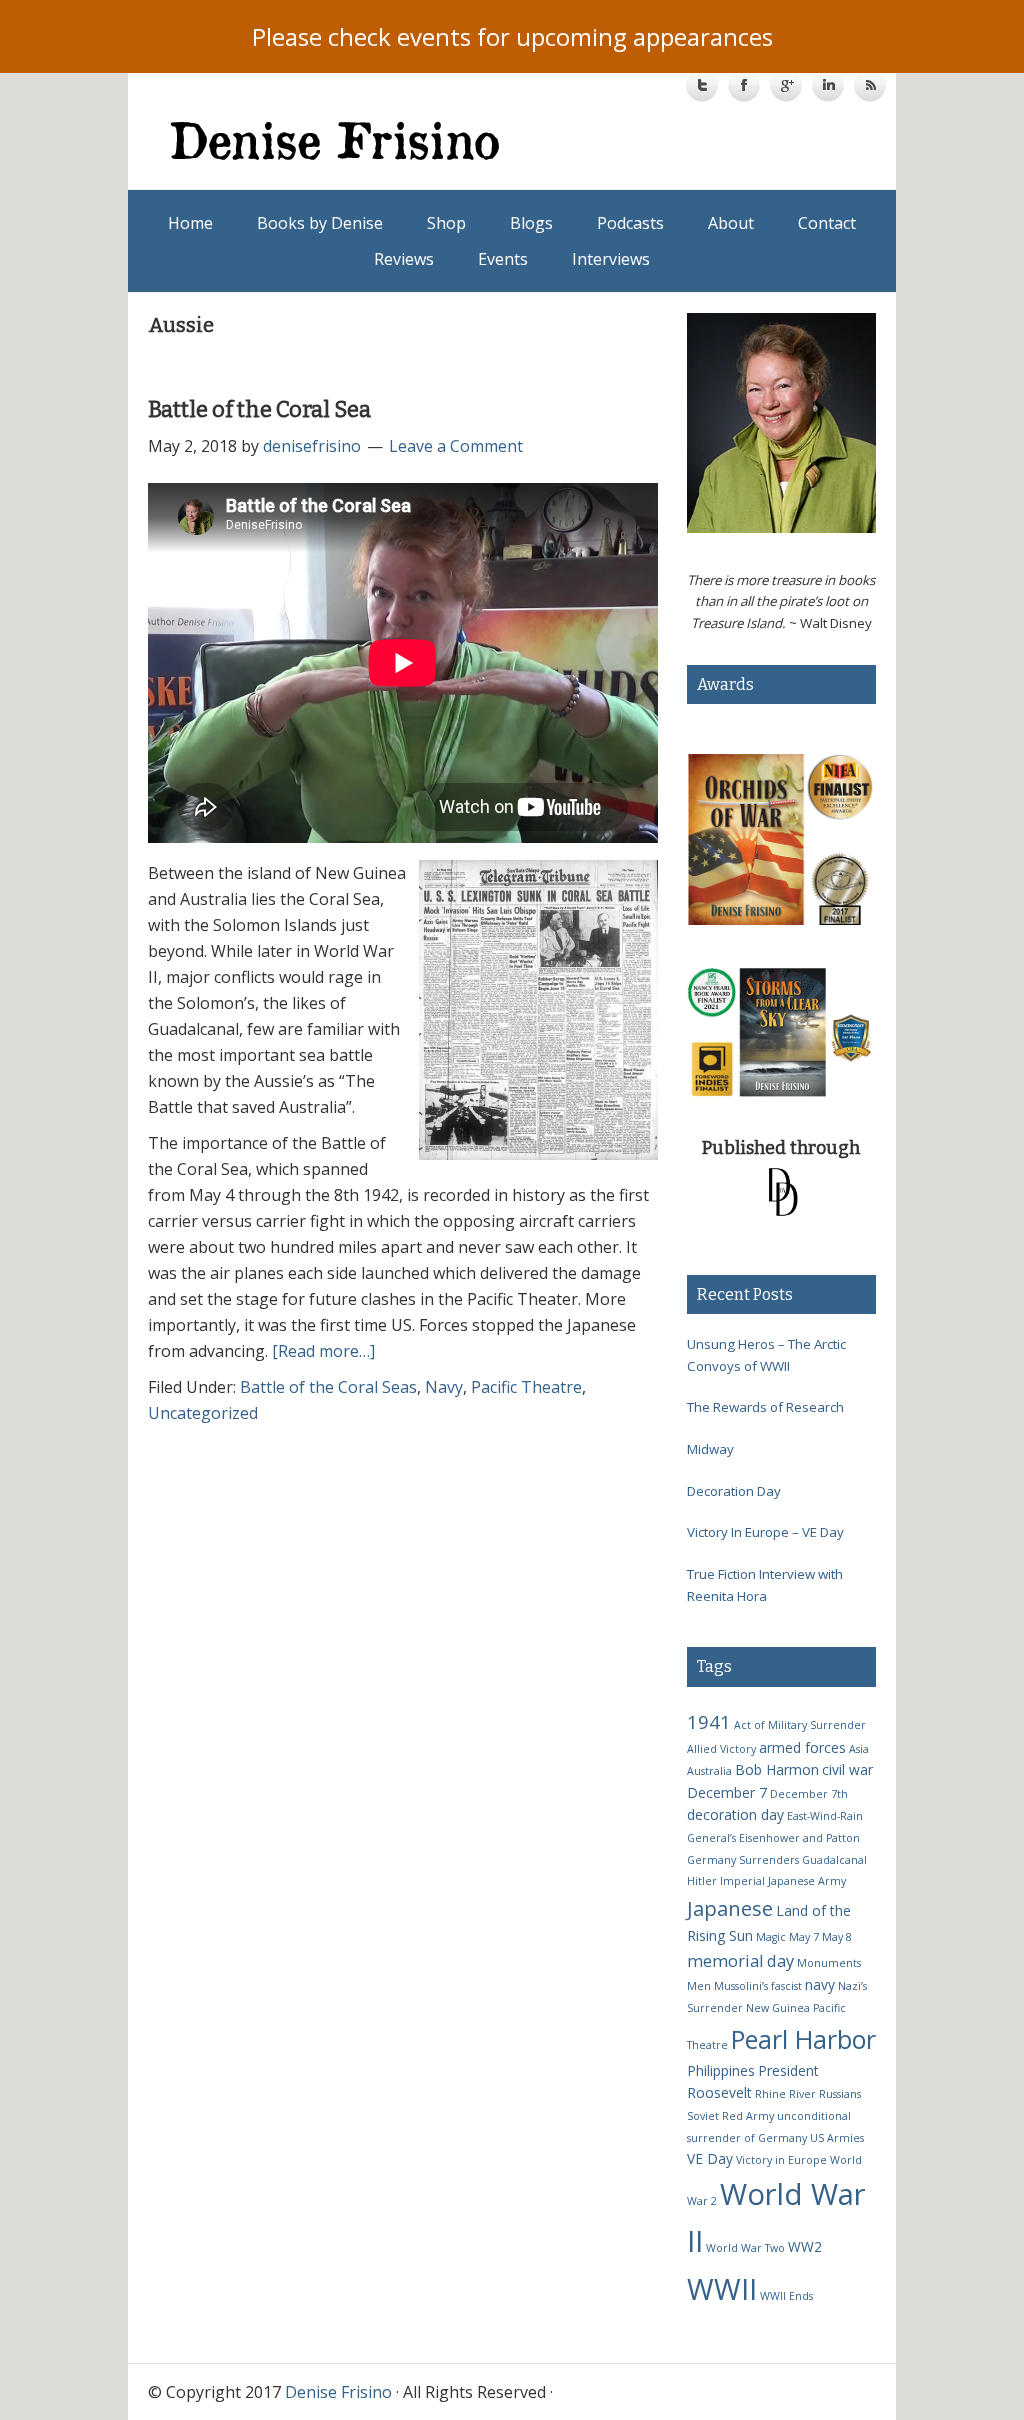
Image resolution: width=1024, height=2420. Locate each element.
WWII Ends (786, 2296)
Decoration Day (734, 1491)
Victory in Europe (781, 2160)
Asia (859, 1749)
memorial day (740, 1961)
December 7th (809, 1794)
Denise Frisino (342, 140)
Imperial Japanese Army (783, 1881)
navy (820, 1984)
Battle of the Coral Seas (328, 1387)
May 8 (837, 1937)
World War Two (745, 2248)
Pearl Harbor (803, 2039)
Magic (771, 1937)
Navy (444, 1387)
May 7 (804, 1937)
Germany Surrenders (743, 1860)
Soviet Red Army (730, 2116)
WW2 (805, 2246)
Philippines (721, 2070)
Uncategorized (203, 1413)
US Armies (837, 2138)
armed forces (802, 1747)
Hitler (702, 1881)
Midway (710, 1449)
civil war (847, 1769)
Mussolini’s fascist (758, 1986)
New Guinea (778, 2008)
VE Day (710, 2158)
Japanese (730, 1908)
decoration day (735, 1814)
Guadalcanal (834, 1860)
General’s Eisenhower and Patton (773, 1838)
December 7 (727, 1792)
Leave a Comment (456, 446)
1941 (709, 1721)
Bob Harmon (777, 1769)
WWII (722, 2288)
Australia (709, 1771)
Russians (840, 2094)
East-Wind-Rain (825, 1816)
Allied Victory (721, 1749)
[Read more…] (323, 1351)
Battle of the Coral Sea (259, 409)
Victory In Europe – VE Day (765, 1532)
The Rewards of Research (765, 1407)
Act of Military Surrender (800, 1725)
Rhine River (785, 2094)
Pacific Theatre (526, 1387)
